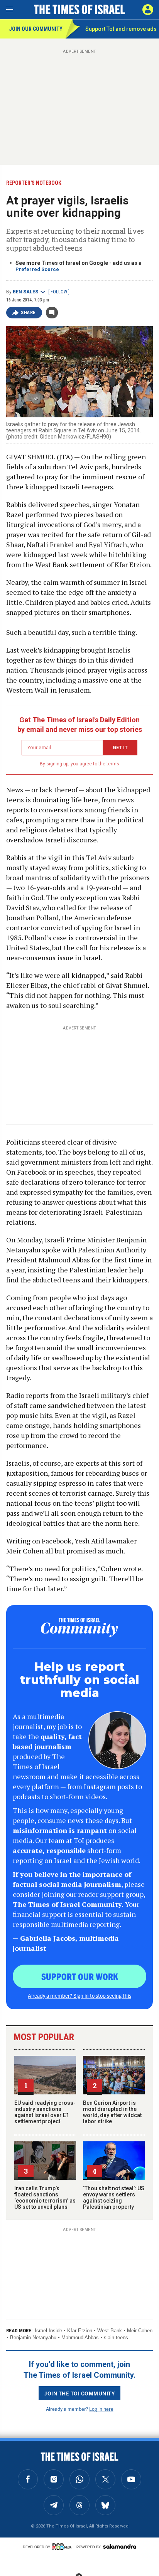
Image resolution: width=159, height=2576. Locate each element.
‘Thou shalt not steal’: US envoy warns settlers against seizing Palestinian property (114, 2198)
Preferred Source (37, 269)
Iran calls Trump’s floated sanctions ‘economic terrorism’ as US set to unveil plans (45, 2198)
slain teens (116, 2337)
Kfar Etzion (80, 2331)
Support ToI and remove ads (121, 29)
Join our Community (36, 29)
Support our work (80, 1976)
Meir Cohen (140, 2331)
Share (28, 313)
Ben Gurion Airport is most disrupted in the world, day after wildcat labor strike (112, 2112)
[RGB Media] (63, 2547)
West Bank (110, 2331)
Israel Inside (48, 2331)
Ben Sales (25, 292)
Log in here (101, 2409)
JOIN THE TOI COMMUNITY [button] (79, 2393)
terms (113, 764)
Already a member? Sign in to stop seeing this (79, 1995)
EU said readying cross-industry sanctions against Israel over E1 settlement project (45, 2112)
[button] (148, 10)
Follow (59, 292)
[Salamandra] (120, 2546)
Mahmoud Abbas (80, 2337)
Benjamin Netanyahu (33, 2337)
